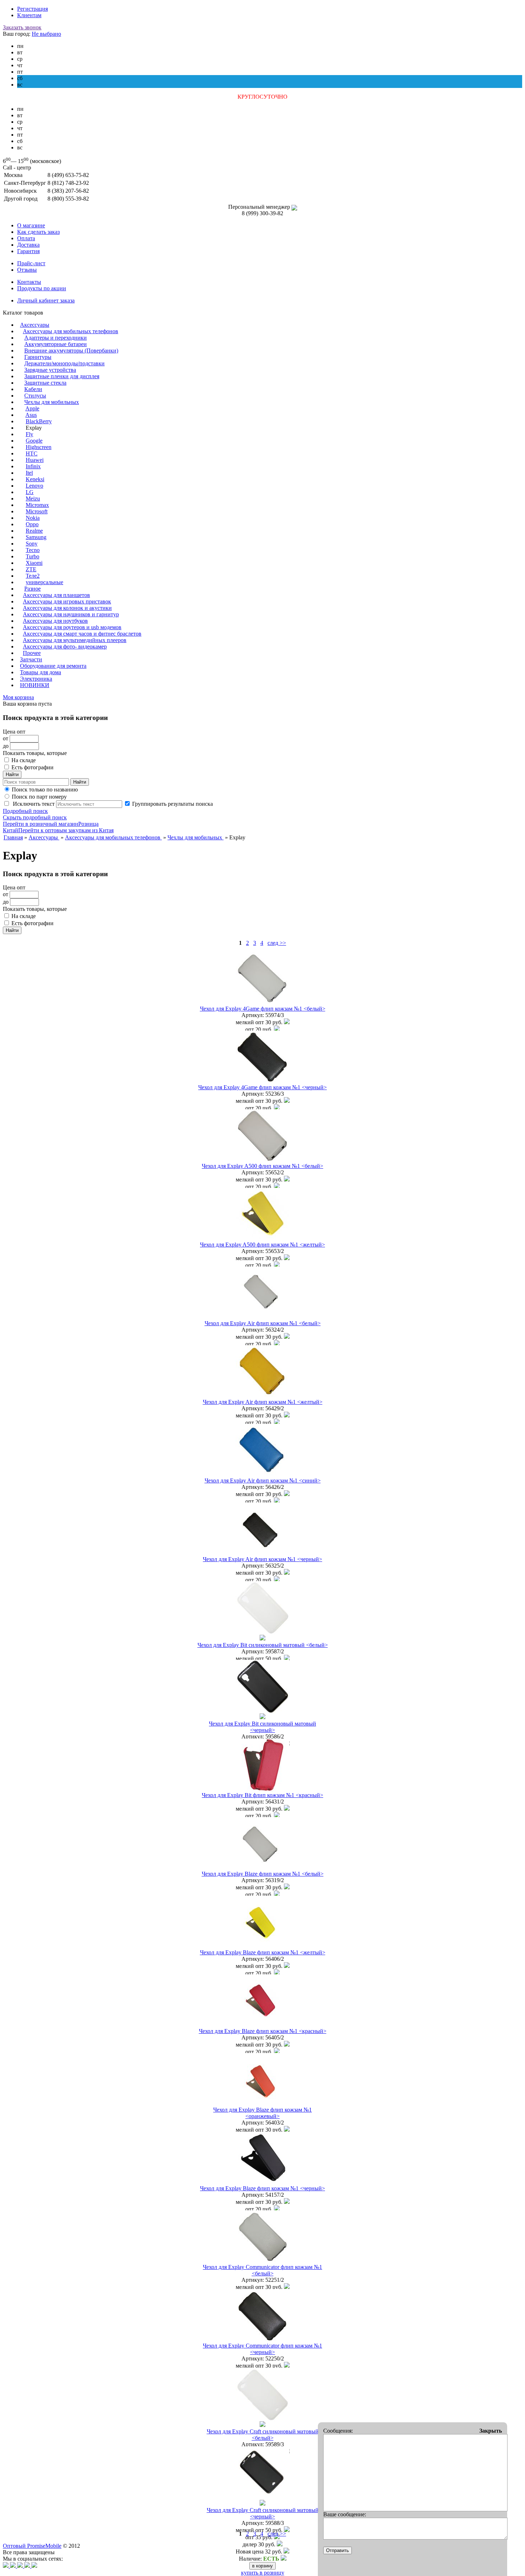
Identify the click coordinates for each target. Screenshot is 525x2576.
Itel (29, 473)
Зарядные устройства (50, 370)
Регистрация (32, 9)
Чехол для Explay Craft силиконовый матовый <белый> (263, 2435)
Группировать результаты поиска (172, 804)
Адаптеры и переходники (56, 338)
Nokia (33, 518)
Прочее (32, 653)
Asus (31, 415)
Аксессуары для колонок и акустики (67, 608)
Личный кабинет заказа (46, 300)
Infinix (33, 466)
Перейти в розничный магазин (41, 824)
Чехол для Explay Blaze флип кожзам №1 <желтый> (263, 1952)
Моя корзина (18, 697)
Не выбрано (46, 34)
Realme (34, 531)
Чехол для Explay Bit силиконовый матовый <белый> (263, 1645)
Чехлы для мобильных (52, 402)
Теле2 (33, 576)
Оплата (26, 238)
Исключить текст (33, 804)
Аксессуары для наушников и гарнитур (71, 614)
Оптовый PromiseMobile (32, 2546)
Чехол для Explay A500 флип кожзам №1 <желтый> (262, 1245)
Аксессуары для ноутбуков (55, 621)
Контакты (29, 282)
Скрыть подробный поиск (35, 817)
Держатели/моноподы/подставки (64, 363)
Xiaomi (34, 563)
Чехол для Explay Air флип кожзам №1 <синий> (263, 1481)
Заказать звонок (22, 27)
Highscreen (39, 447)
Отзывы (27, 270)
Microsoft (37, 511)
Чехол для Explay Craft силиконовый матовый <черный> (263, 2513)
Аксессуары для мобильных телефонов (71, 331)
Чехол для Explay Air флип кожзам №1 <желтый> (263, 1402)
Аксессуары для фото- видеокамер (65, 647)
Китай (11, 830)
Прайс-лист (31, 263)
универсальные (44, 582)
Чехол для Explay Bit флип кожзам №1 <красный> (262, 1795)
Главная (13, 837)
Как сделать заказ (38, 232)
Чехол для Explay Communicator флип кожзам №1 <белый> (262, 2270)
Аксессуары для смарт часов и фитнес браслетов (82, 634)
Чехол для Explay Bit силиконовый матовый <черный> (262, 1727)
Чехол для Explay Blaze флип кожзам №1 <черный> (262, 2188)
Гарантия (28, 251)
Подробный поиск (25, 811)
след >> (277, 943)
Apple (32, 408)
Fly (29, 434)
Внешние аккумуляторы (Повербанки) (71, 351)
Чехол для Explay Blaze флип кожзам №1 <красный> (263, 2031)
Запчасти (31, 659)
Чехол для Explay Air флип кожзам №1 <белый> (263, 1323)
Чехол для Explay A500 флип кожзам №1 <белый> (262, 1166)
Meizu (33, 499)
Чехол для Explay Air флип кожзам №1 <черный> (262, 1559)
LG (30, 492)
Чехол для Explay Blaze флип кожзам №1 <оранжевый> (262, 2113)
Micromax (37, 505)
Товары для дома (41, 672)
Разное (32, 589)
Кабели (33, 389)
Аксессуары (35, 325)
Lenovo (34, 486)
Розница (88, 824)
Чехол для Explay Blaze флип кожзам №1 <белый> (263, 1874)
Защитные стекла (45, 383)
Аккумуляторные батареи (56, 344)
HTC (32, 453)
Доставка (28, 245)
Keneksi (35, 479)
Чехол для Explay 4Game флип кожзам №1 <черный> (262, 1087)
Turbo (32, 556)
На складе (24, 760)
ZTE (31, 569)
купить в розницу (263, 2573)
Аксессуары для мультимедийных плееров (75, 640)
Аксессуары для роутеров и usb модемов (72, 627)
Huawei (35, 460)
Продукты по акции (42, 288)
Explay (34, 428)
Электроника (36, 679)
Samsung (36, 537)
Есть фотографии (32, 767)
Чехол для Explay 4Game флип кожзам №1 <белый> (263, 1009)
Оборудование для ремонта (53, 666)
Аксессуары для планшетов (56, 595)
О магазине (31, 225)
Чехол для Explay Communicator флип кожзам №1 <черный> (262, 2349)
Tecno (33, 550)
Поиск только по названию (45, 789)
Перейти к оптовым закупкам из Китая (66, 830)
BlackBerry (39, 421)
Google (34, 441)
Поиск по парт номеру (39, 797)
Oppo (32, 524)
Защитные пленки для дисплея (62, 376)
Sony (32, 544)
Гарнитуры (38, 357)
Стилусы (35, 396)
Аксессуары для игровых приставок (67, 601)
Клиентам (29, 15)
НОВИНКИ (35, 685)
